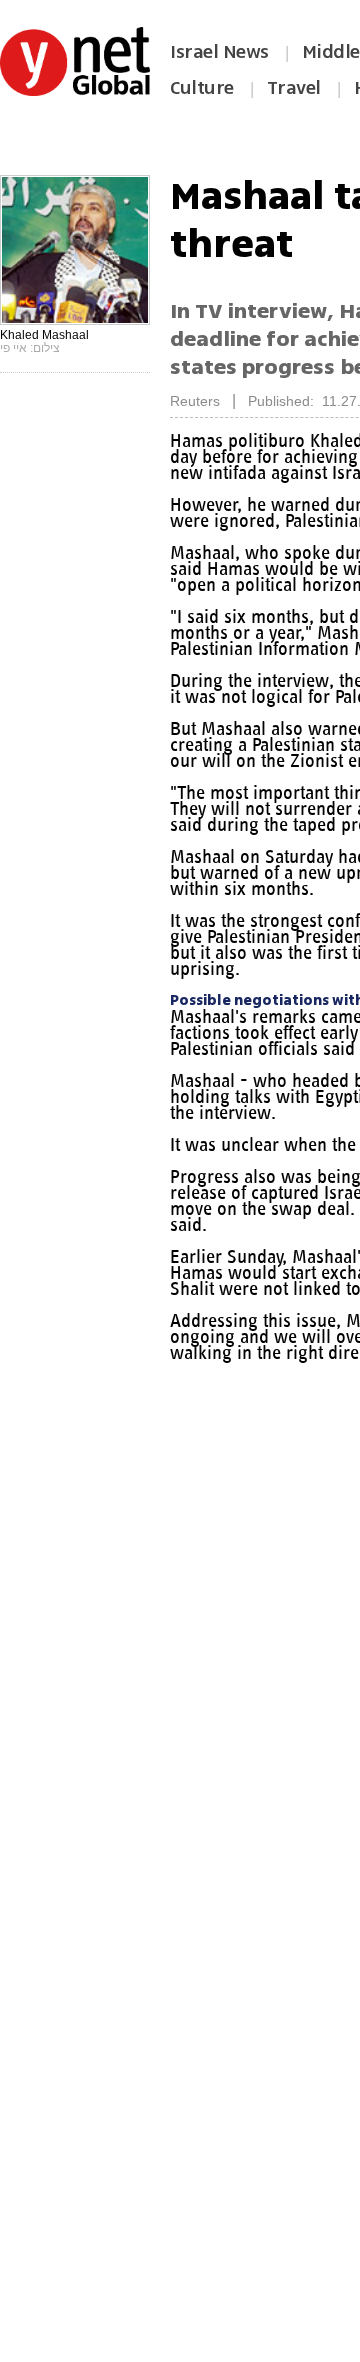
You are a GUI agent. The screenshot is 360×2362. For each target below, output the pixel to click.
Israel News (219, 52)
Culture (202, 88)
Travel (294, 88)
